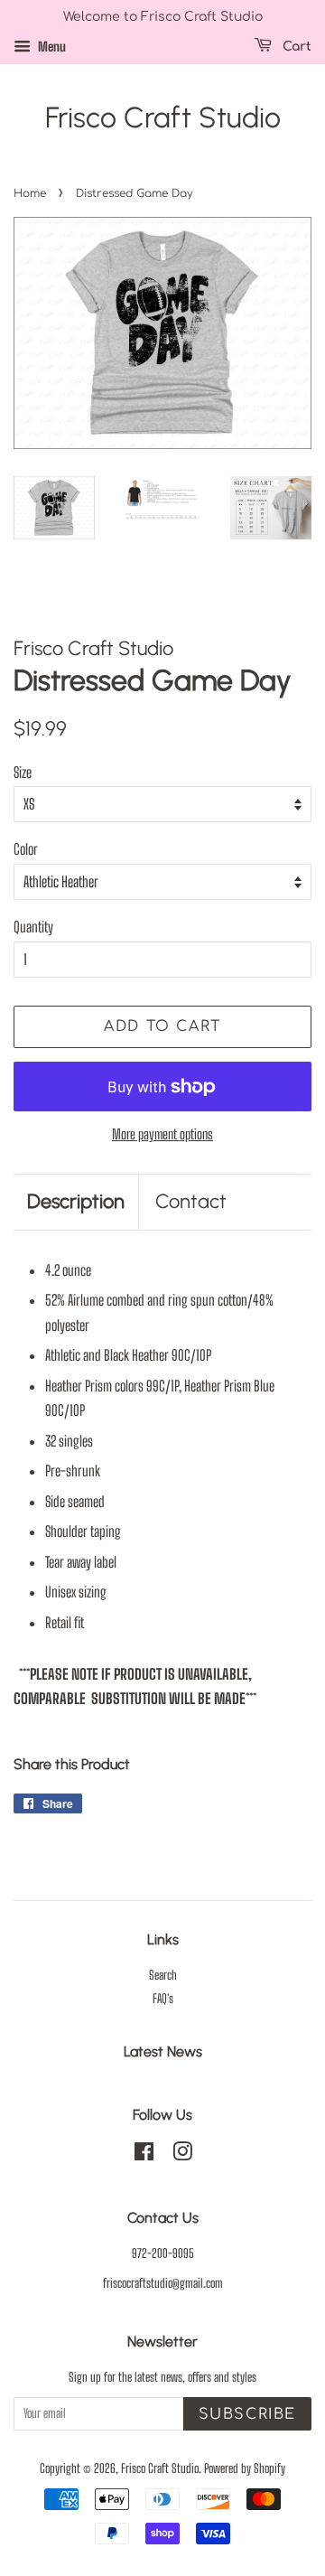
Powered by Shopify (245, 2468)
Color (26, 849)
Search (163, 1975)
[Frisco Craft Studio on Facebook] (144, 2155)
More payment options (162, 1134)
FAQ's (163, 1999)
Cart (295, 47)
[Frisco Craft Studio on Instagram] (182, 2155)
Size (23, 772)
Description (76, 1201)
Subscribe (247, 2414)
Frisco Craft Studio (163, 117)
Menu (51, 47)
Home (30, 193)
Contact (191, 1201)
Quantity (33, 927)
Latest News (163, 2051)
